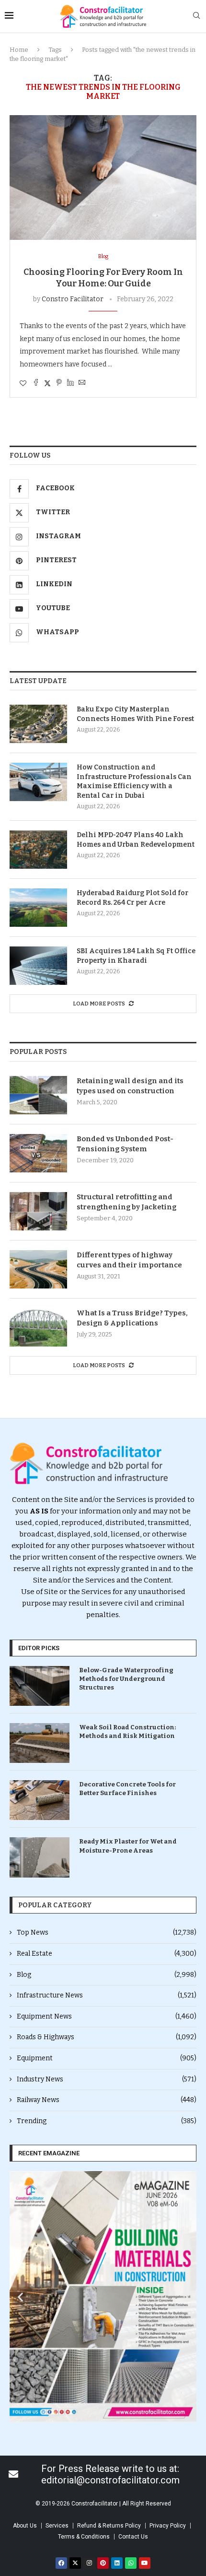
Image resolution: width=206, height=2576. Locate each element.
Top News (107, 1932)
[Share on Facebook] (36, 383)
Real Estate (107, 1954)
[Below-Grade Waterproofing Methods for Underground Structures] (40, 1686)
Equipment (107, 2058)
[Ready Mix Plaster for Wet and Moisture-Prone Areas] (40, 1857)
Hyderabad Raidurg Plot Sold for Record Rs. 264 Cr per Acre (132, 898)
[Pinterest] (103, 2563)
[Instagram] (89, 2563)
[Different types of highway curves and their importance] (38, 1269)
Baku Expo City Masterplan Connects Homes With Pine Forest (135, 714)
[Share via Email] (82, 383)
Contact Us (133, 2537)
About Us (25, 2526)
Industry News (107, 2079)
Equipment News (107, 2016)
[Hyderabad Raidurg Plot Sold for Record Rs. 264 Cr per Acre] (38, 908)
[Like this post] (23, 384)
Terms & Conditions (84, 2537)
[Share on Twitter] (47, 383)
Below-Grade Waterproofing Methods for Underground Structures (126, 1679)
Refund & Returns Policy (109, 2526)
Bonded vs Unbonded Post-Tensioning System (125, 1144)
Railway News (107, 2100)
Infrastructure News (107, 1995)
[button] (20, 2297)
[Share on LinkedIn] (70, 383)
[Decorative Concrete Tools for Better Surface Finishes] (40, 1800)
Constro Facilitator (73, 299)
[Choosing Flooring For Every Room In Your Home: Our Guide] (103, 177)
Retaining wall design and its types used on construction (130, 1086)
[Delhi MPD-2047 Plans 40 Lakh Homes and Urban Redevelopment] (38, 850)
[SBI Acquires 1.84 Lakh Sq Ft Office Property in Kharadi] (38, 966)
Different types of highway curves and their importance (129, 1260)
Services (57, 2526)
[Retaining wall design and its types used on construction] (38, 1095)
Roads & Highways (107, 2037)
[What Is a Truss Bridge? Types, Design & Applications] (38, 1327)
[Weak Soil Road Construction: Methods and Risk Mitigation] (40, 1743)
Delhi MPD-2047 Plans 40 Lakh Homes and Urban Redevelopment (136, 840)
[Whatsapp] (131, 2563)
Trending (107, 2121)
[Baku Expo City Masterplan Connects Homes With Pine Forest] (38, 724)
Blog (107, 1975)
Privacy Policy (168, 2526)
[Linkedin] (117, 2563)
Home (19, 50)
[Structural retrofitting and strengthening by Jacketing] (38, 1211)
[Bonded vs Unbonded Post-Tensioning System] (38, 1153)
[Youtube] (145, 2563)
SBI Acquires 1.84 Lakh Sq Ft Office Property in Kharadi (136, 956)
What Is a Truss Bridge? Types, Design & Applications (132, 1318)
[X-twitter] (75, 2563)
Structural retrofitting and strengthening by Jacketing (126, 1202)
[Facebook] (61, 2563)
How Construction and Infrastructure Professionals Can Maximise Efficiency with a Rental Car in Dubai (134, 781)
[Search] (196, 16)
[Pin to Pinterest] (59, 383)
